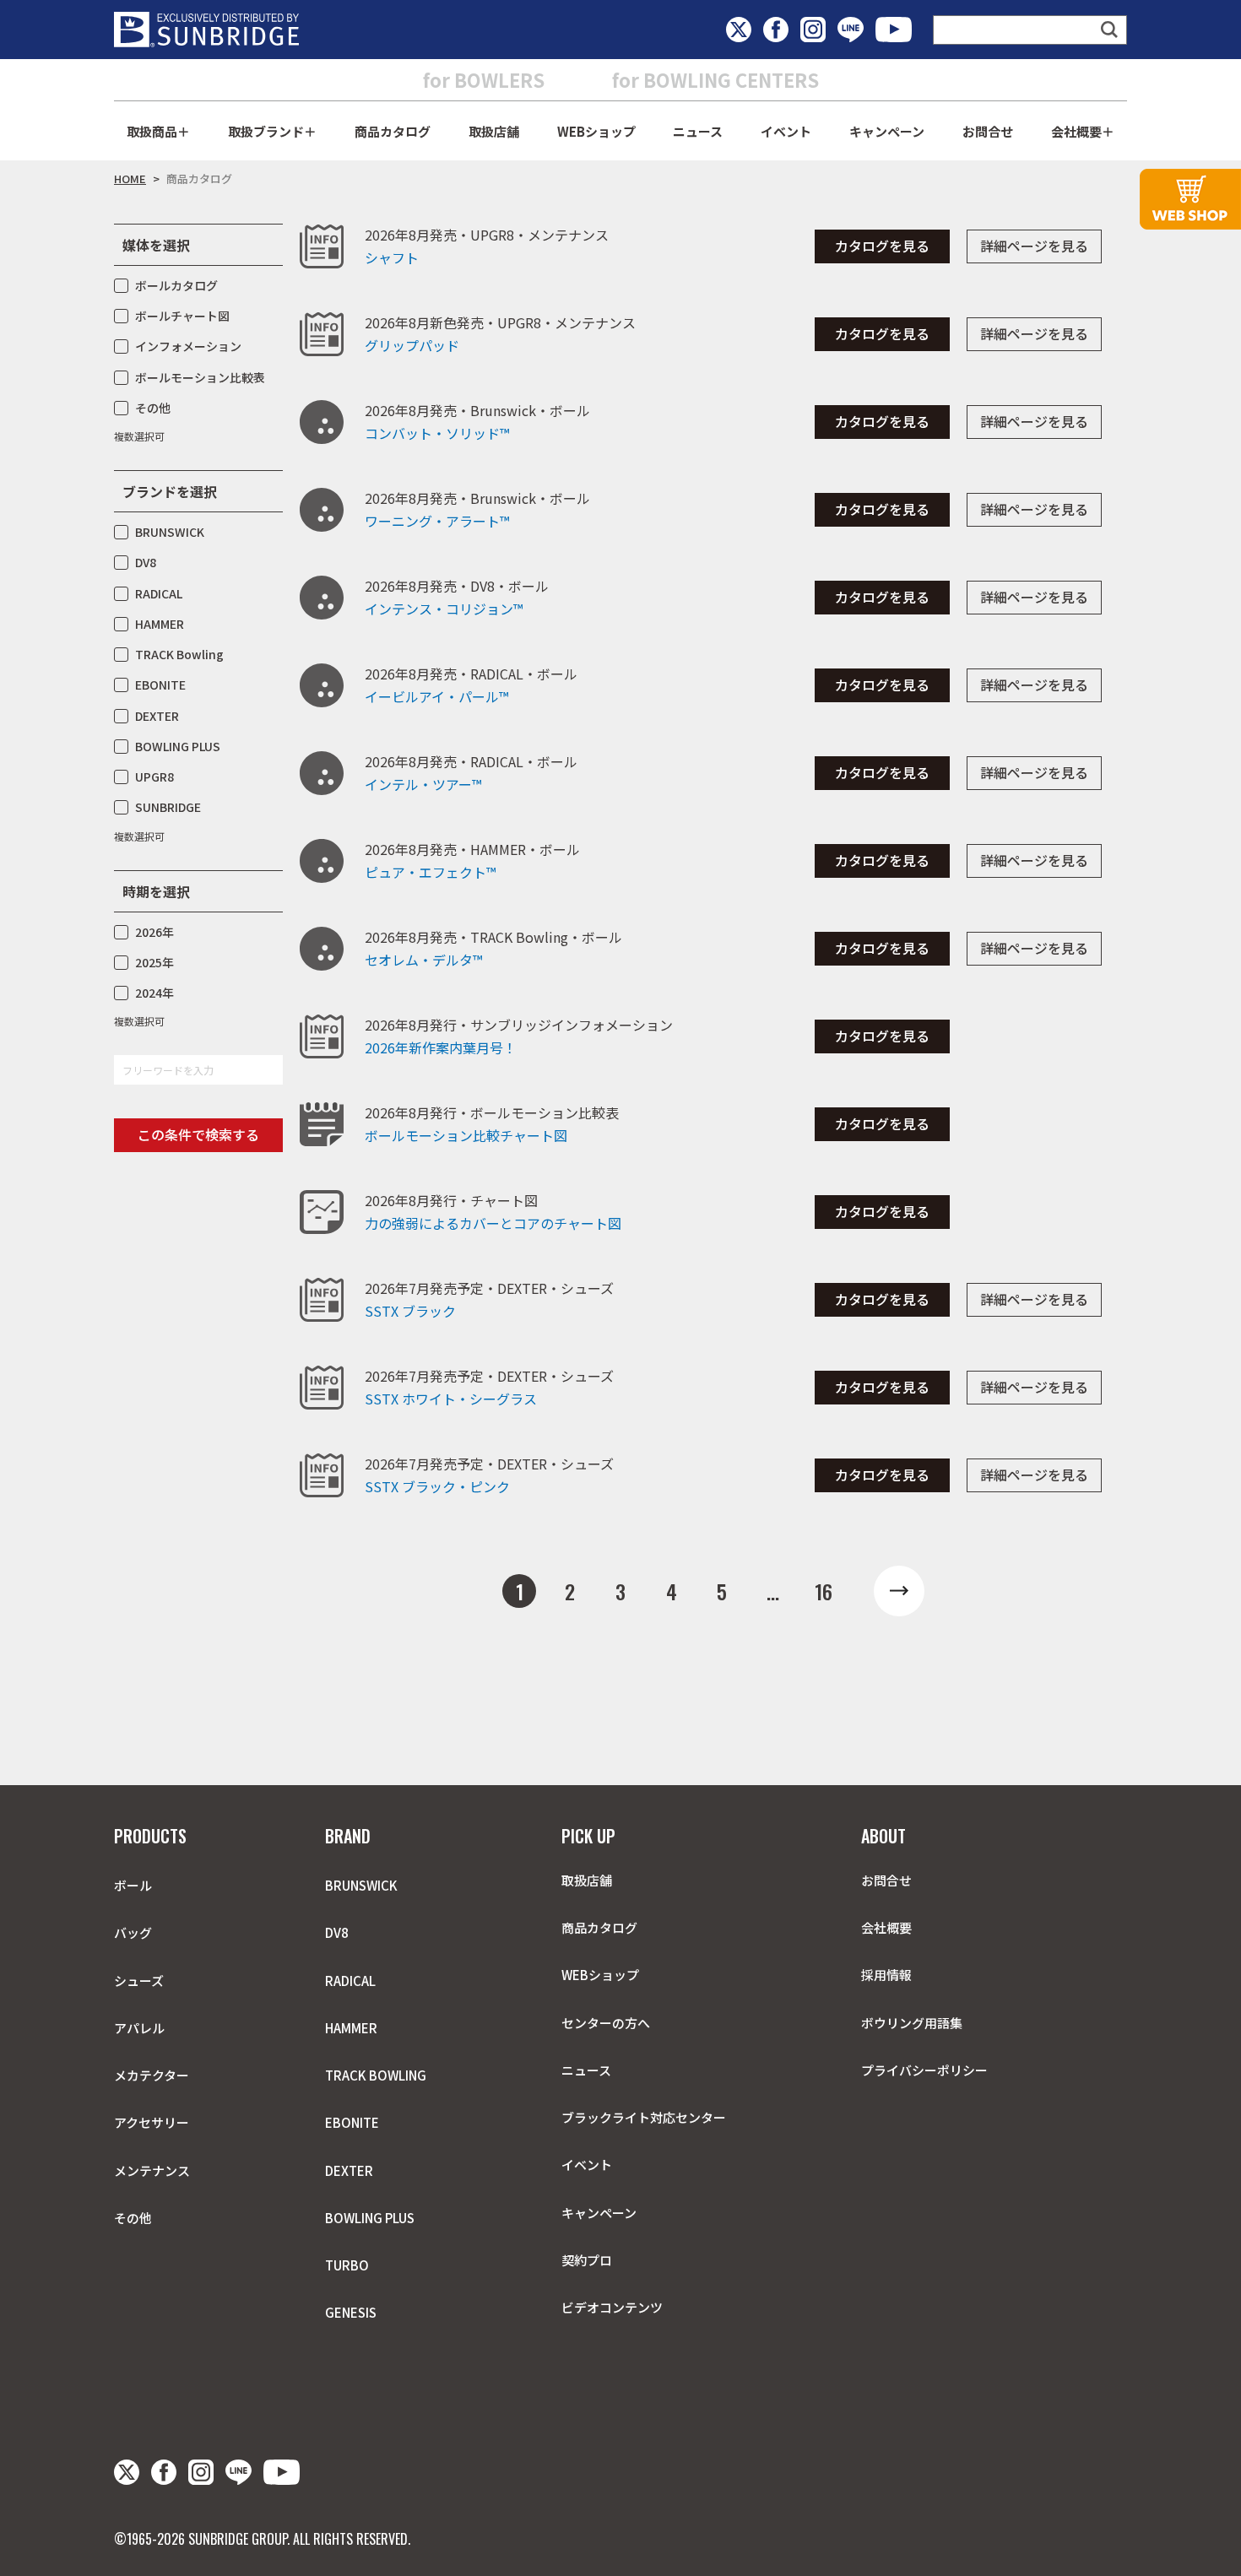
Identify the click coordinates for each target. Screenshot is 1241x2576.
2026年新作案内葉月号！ (441, 1047)
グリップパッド (412, 345)
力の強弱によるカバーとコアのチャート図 (493, 1223)
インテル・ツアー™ (423, 784)
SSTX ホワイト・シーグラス (451, 1399)
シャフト (392, 257)
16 (824, 1591)
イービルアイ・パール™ (436, 696)
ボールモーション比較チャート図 (466, 1135)
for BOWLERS (484, 79)
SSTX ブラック (410, 1311)
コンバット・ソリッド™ (437, 433)
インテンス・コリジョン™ (444, 609)
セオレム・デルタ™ (423, 960)
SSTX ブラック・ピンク (437, 1486)
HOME (130, 179)
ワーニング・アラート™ (437, 521)
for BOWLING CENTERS (715, 79)
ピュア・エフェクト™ (430, 872)
